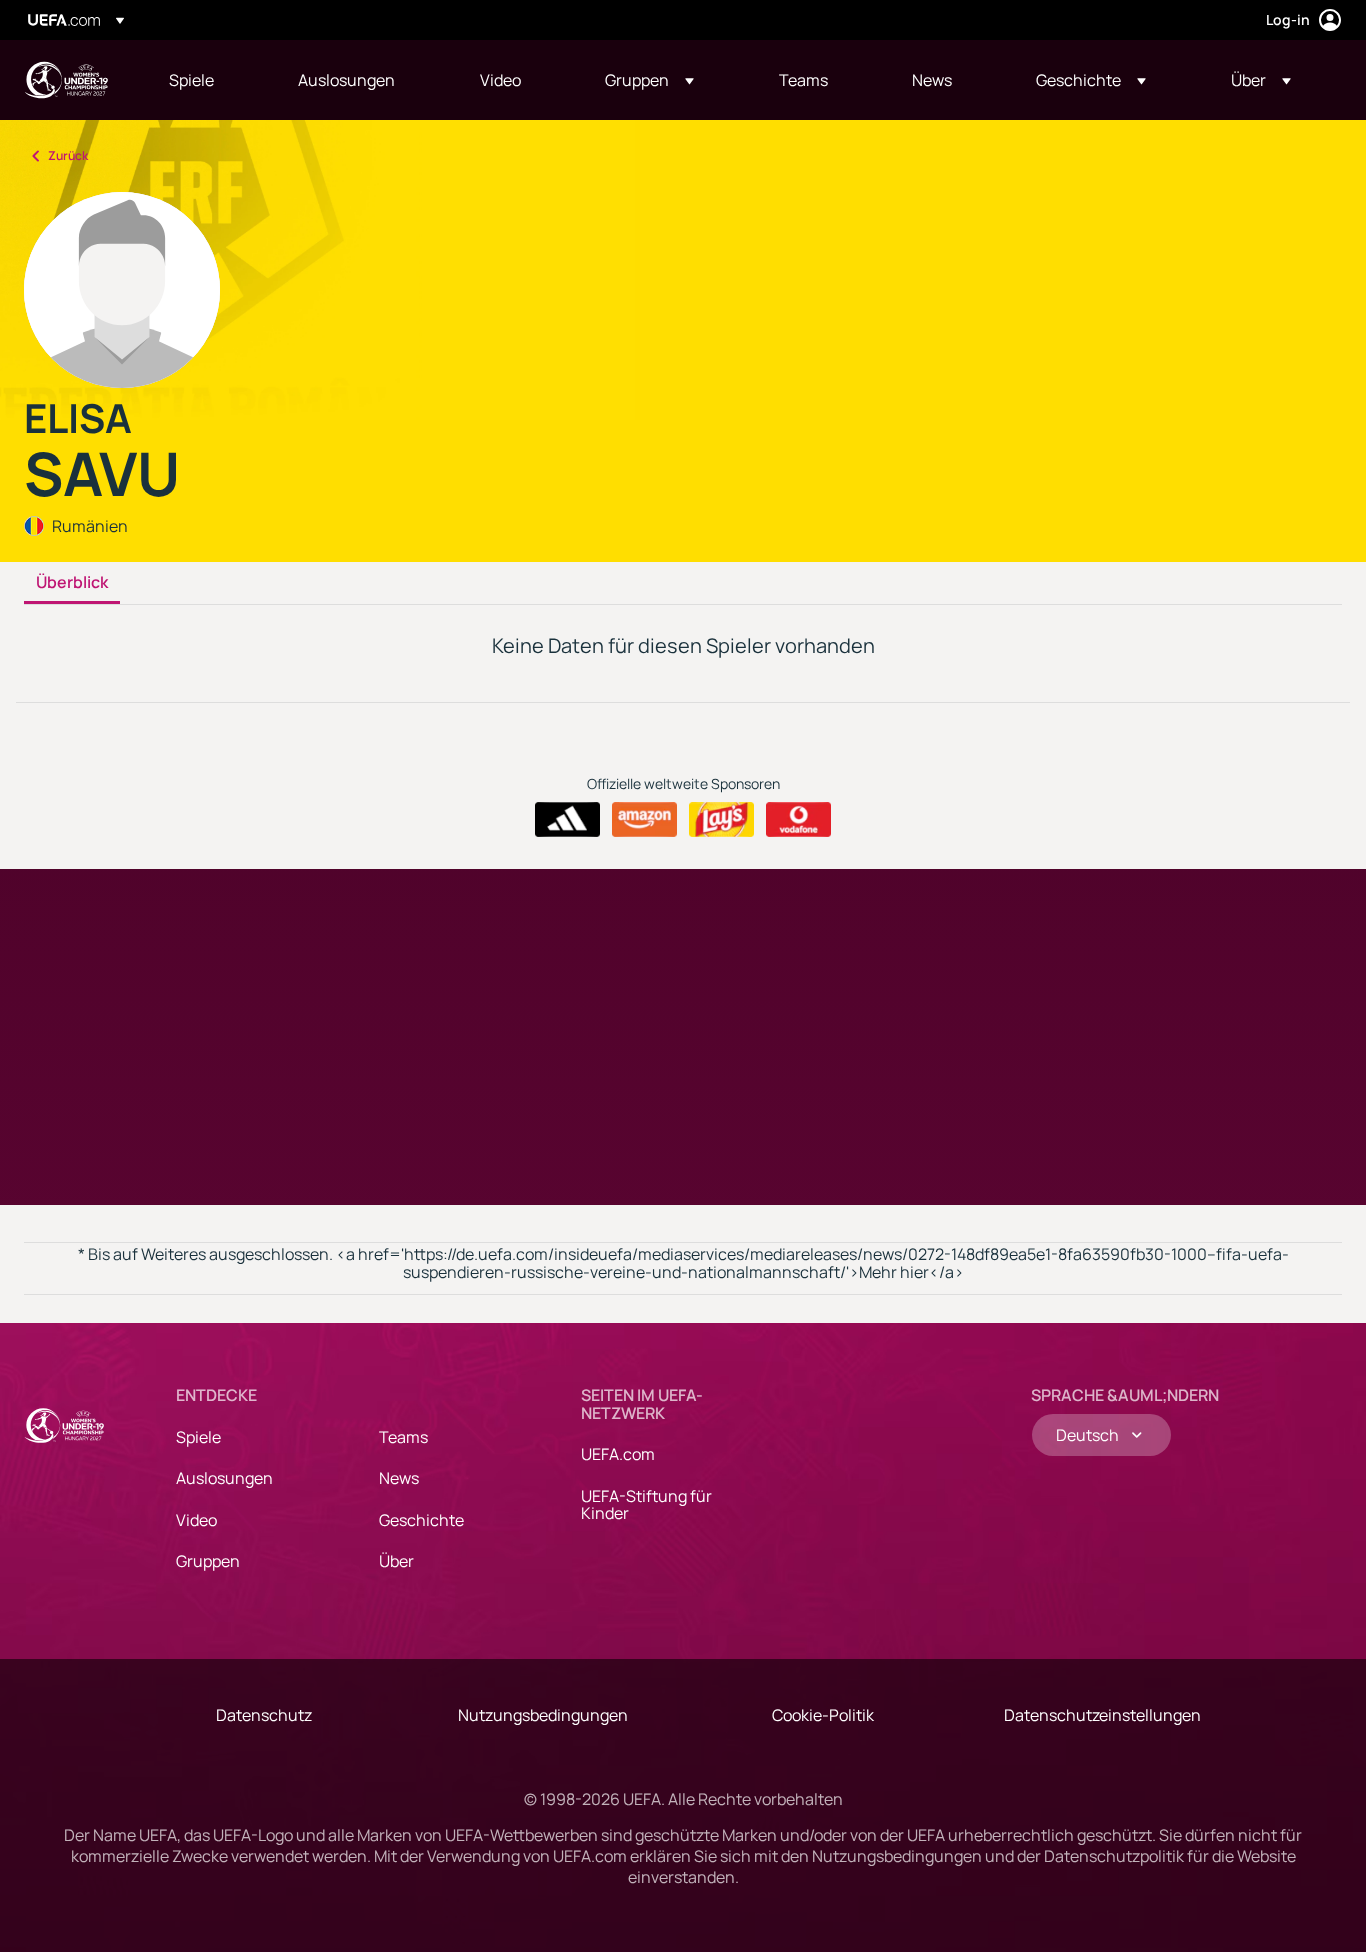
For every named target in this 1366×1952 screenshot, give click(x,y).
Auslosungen (224, 1478)
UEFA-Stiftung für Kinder (646, 1505)
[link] (191, 80)
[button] (649, 80)
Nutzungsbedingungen (543, 1715)
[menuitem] (208, 80)
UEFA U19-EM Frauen (66, 80)
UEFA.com (618, 1454)
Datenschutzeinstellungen (1102, 1715)
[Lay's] (721, 820)
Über (396, 1561)
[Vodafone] (798, 820)
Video (196, 1520)
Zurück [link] (68, 155)
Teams (403, 1437)
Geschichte (421, 1520)
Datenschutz (264, 1715)
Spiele (198, 1437)
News (399, 1478)
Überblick (72, 583)
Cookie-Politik (823, 1715)
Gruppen (208, 1561)
